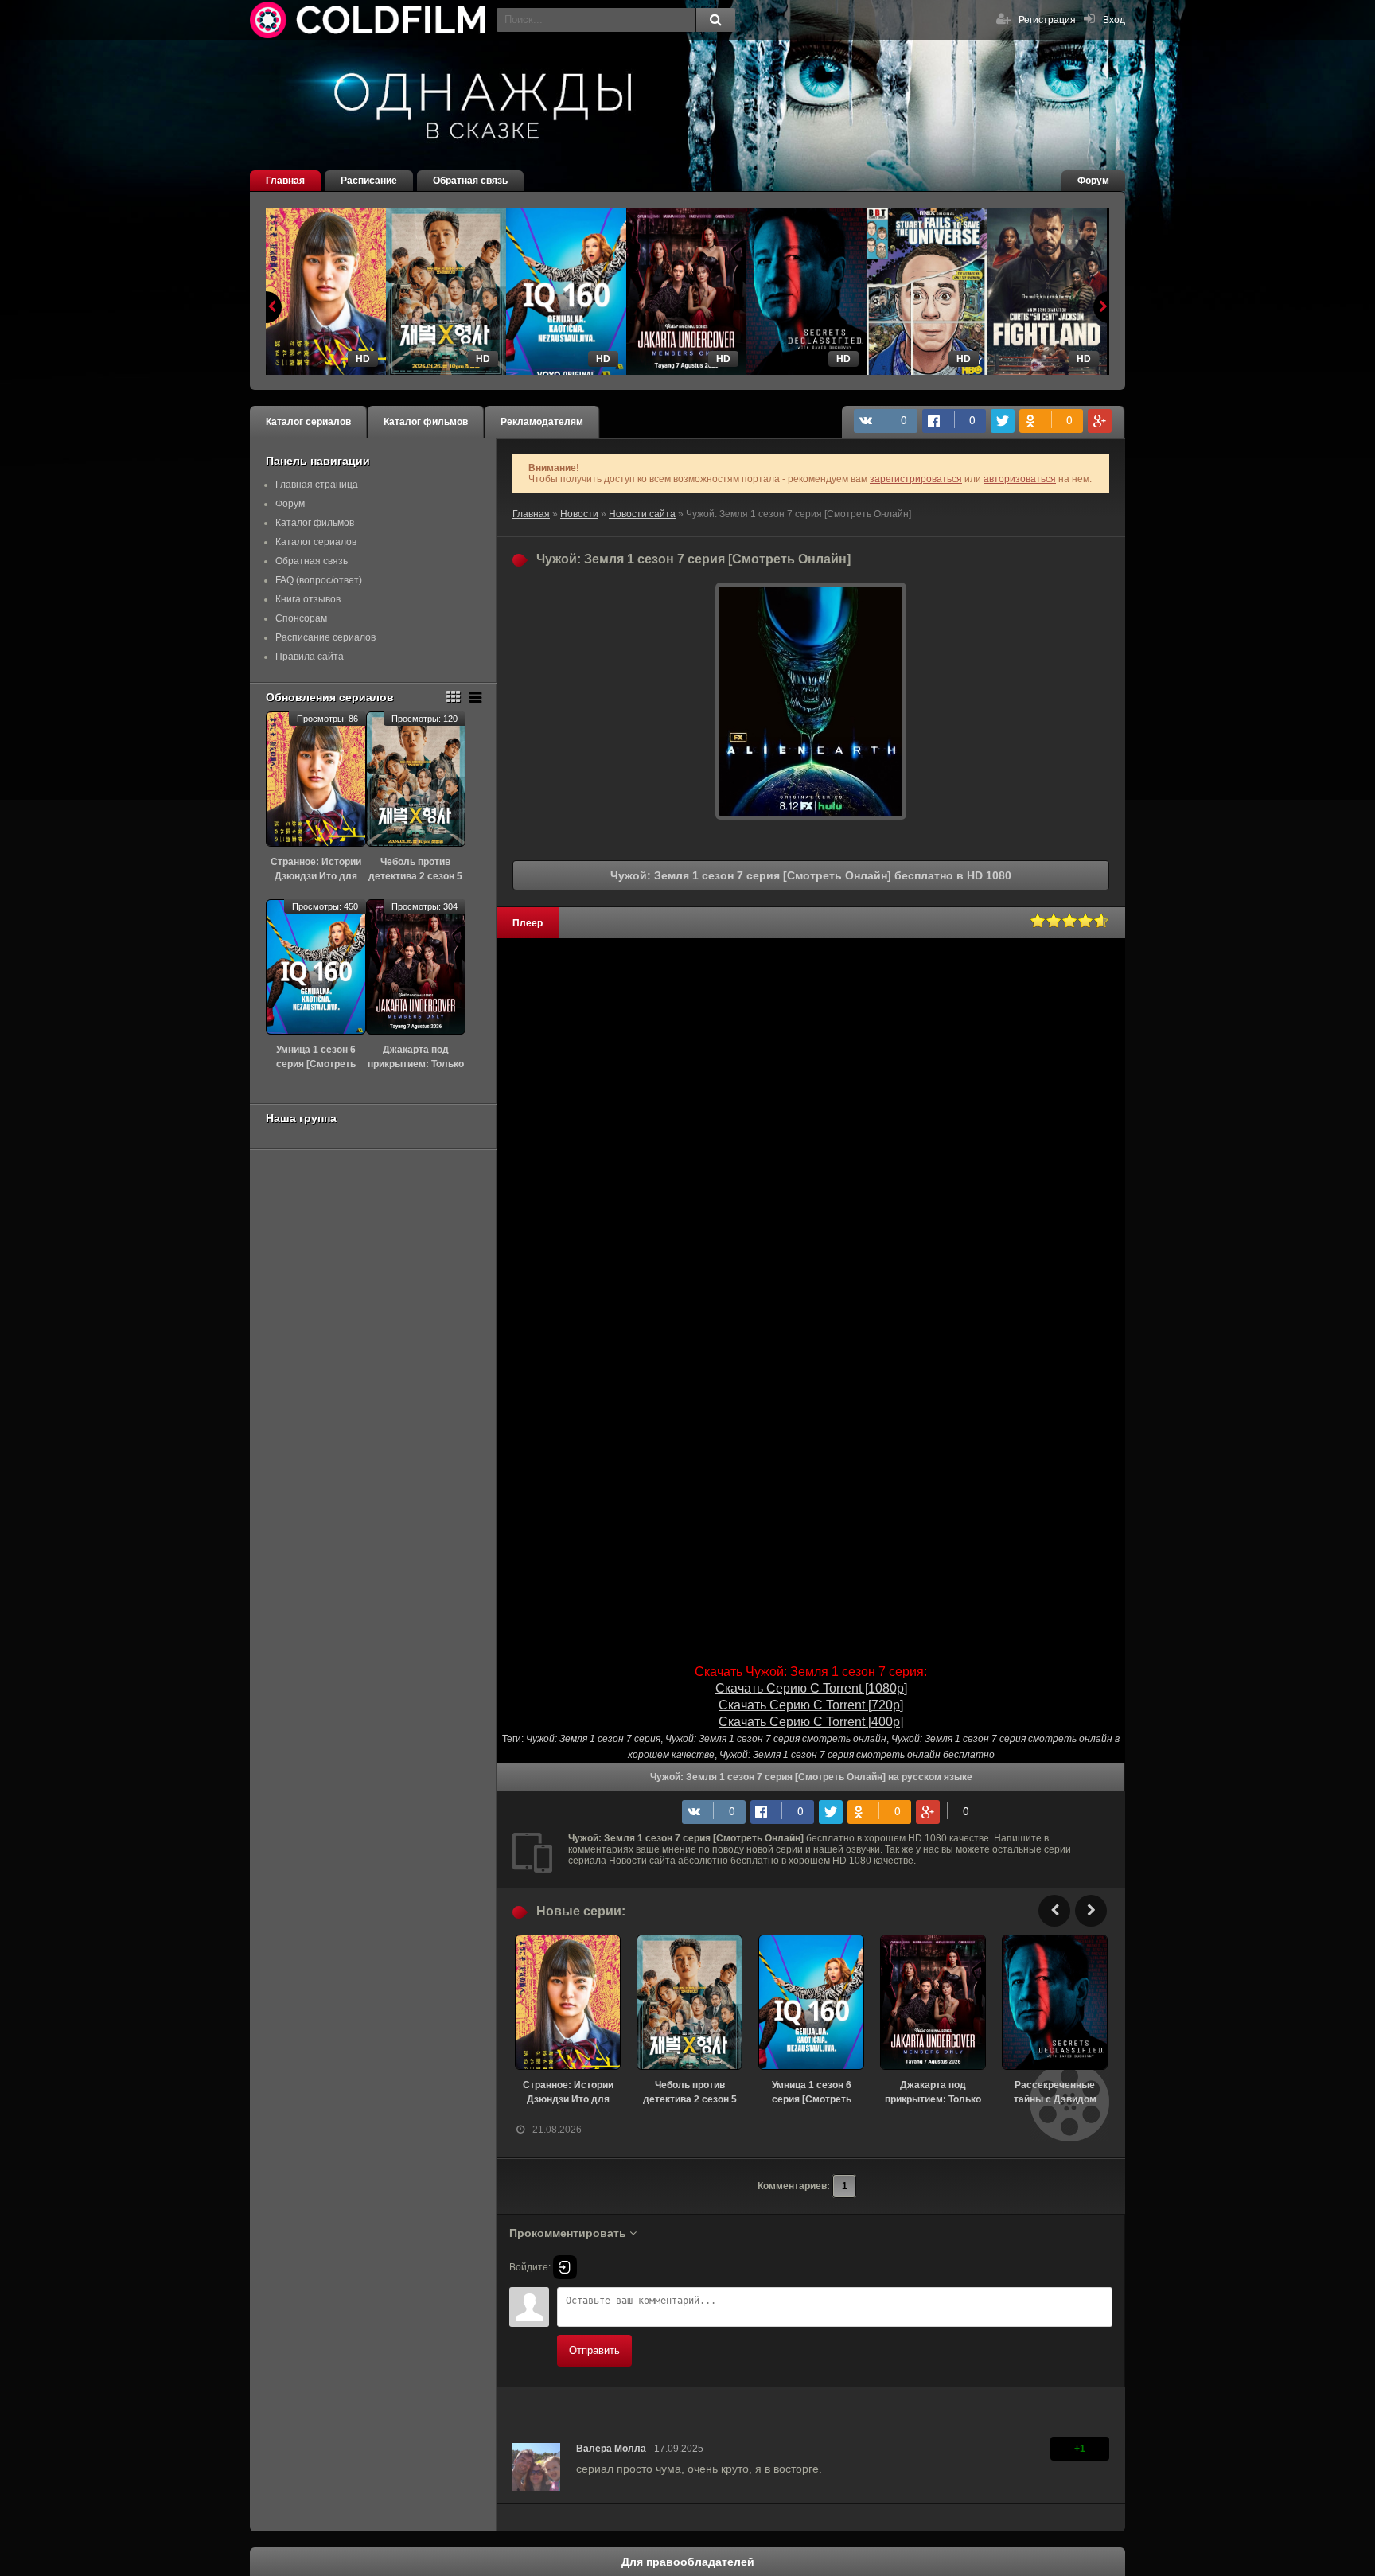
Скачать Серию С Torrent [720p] (811, 1705)
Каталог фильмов (426, 422)
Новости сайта (642, 514)
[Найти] (715, 20)
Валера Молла (611, 2449)
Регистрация (1047, 20)
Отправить (594, 2350)
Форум (1093, 181)
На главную (369, 20)
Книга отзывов (308, 599)
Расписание (369, 181)
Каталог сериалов (308, 422)
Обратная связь (470, 181)
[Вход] (565, 2267)
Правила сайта (310, 657)
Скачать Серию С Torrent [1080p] (811, 1688)
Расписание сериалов (325, 637)
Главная (285, 181)
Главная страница (317, 485)
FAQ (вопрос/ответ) (319, 580)
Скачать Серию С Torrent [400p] (811, 1722)
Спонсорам (301, 618)
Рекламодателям (542, 422)
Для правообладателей (688, 2562)
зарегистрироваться (916, 479)
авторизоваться (1020, 479)
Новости (579, 514)
